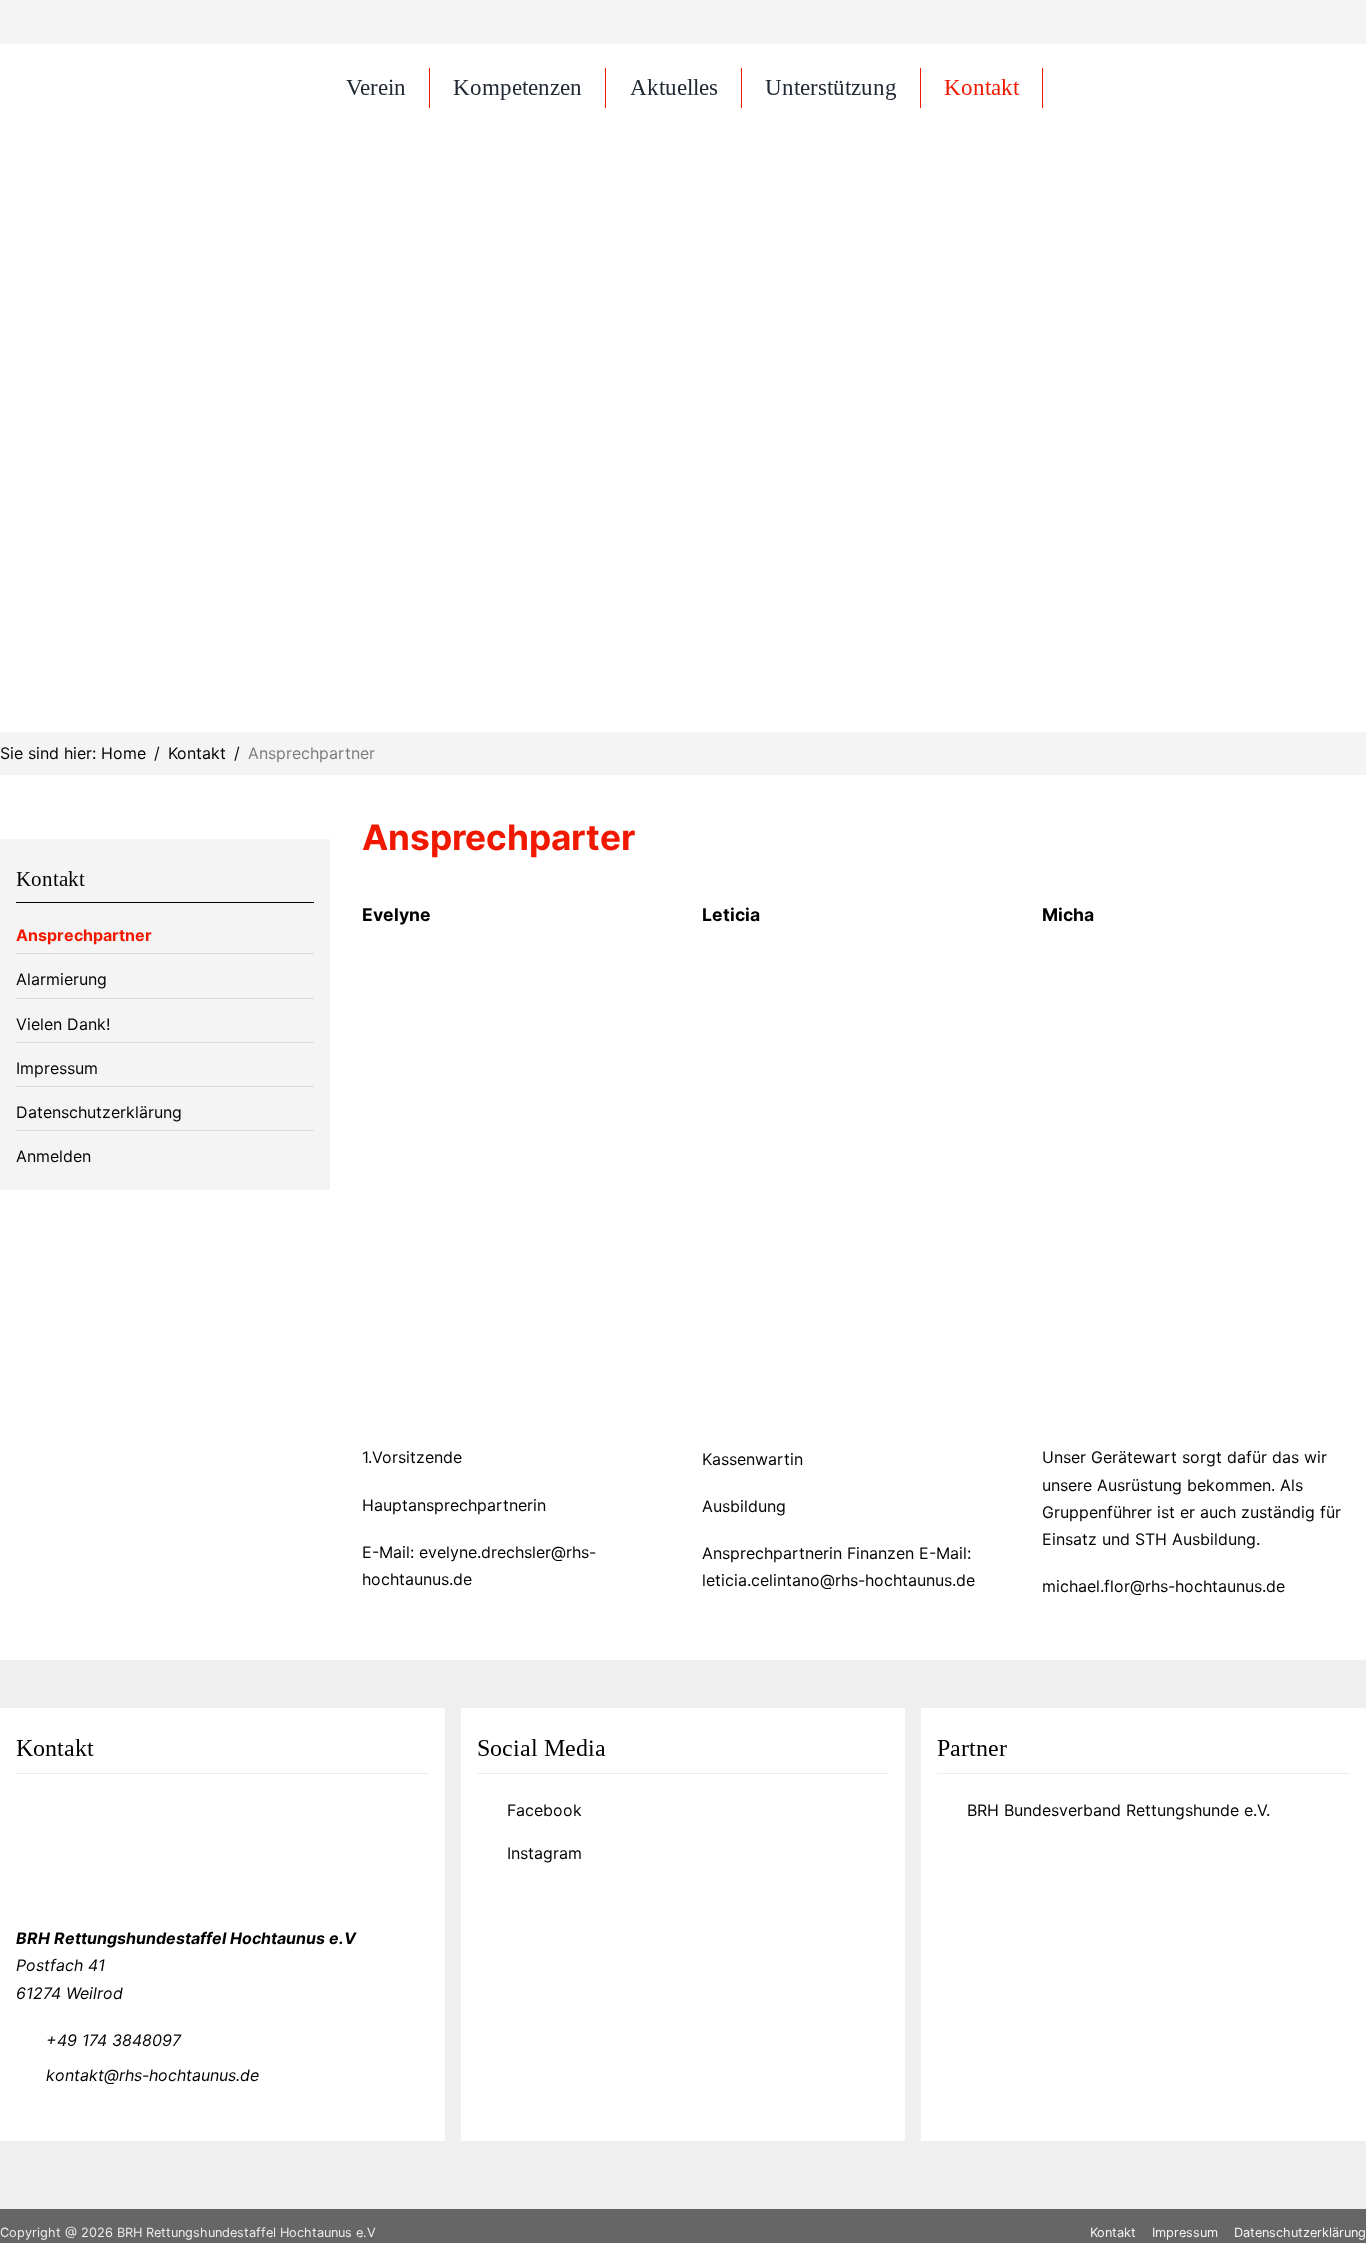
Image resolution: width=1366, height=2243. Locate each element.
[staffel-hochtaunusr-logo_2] (134, 64)
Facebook (544, 1810)
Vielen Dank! (63, 1024)
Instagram (544, 1853)
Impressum (57, 1068)
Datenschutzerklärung (99, 1112)
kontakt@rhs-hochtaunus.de (152, 2075)
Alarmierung (61, 979)
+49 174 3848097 (113, 2040)
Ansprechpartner (84, 935)
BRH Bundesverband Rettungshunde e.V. (1118, 1810)
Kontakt (50, 878)
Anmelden (53, 1156)
